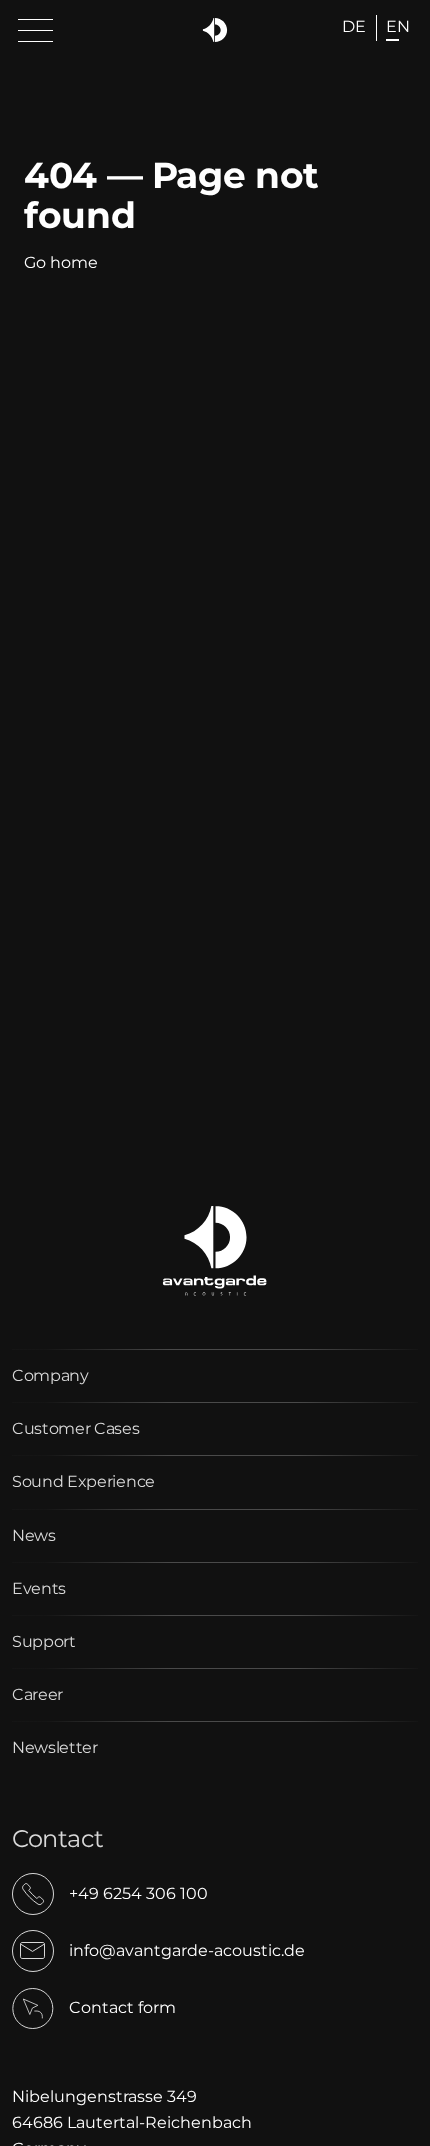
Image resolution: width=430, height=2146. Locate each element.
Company (50, 1375)
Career (37, 1694)
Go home (61, 262)
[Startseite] (215, 30)
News (34, 1535)
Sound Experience (83, 1481)
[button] (35, 31)
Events (39, 1588)
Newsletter (55, 1747)
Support (44, 1641)
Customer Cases (76, 1428)
